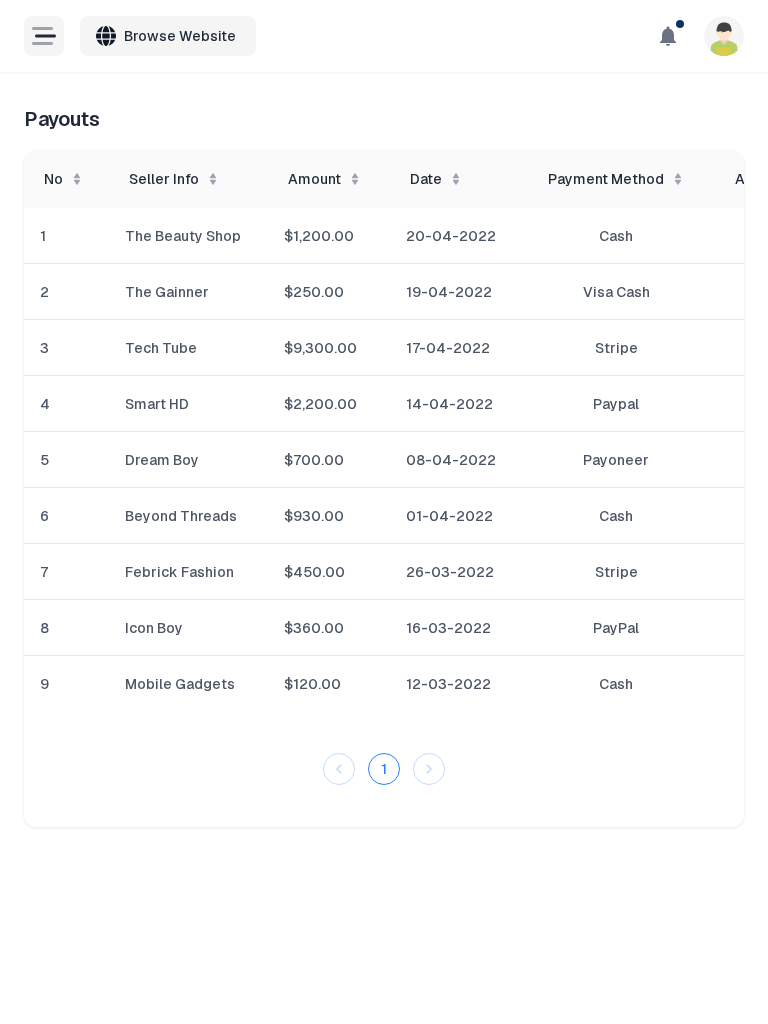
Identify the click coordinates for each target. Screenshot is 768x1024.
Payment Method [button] (606, 179)
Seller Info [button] (164, 179)
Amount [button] (314, 179)
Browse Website (180, 36)
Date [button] (426, 179)
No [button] (53, 179)
